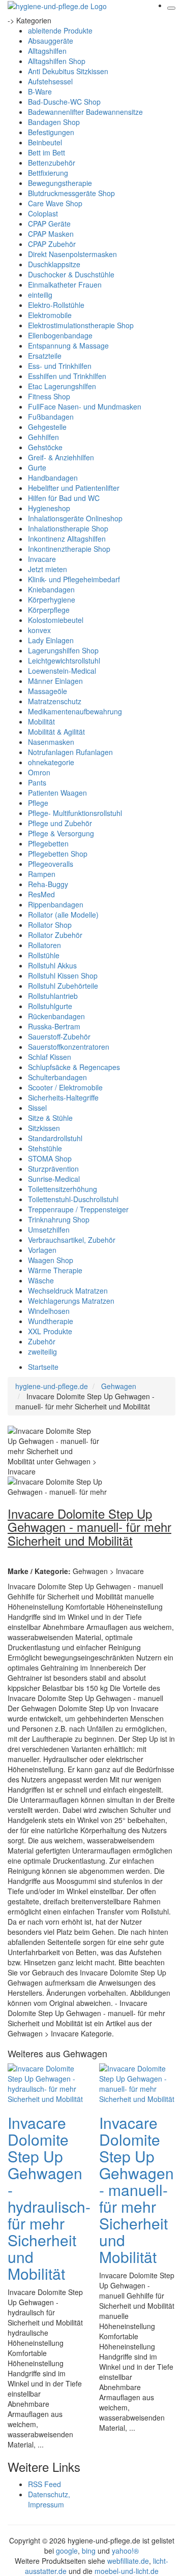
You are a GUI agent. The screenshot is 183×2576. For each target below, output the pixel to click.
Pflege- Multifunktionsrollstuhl (75, 813)
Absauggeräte (51, 41)
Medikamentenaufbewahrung (75, 711)
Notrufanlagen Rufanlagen (70, 752)
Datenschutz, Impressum (49, 2499)
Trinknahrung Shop (59, 1219)
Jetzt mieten (48, 569)
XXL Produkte (50, 1331)
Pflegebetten (48, 843)
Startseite (43, 1367)
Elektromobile (50, 315)
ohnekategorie (51, 762)
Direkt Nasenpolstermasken (72, 254)
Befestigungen (51, 132)
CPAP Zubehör (52, 244)
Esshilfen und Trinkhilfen (67, 376)
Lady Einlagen (51, 640)
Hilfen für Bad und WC (64, 498)
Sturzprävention (53, 1169)
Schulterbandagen (57, 1077)
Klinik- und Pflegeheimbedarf (74, 579)
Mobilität (41, 721)
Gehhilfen (43, 437)
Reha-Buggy (48, 884)
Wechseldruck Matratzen (68, 1291)
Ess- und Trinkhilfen (60, 366)
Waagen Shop (51, 1260)
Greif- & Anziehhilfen (61, 457)
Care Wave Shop (55, 203)
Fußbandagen (51, 417)
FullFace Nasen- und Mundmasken (85, 406)
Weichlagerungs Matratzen (71, 1301)
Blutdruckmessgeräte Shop (71, 193)
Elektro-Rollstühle (56, 305)
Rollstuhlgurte (50, 1006)
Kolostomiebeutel (56, 620)
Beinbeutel (45, 142)
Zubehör (42, 1341)
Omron (39, 772)
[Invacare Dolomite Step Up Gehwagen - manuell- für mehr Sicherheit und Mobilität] (137, 2083)
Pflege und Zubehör (60, 823)
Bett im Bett (47, 152)
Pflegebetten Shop (58, 854)
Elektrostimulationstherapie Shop (81, 325)
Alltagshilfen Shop (57, 61)
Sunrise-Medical (54, 1179)
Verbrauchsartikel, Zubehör (72, 1240)
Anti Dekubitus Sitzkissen (68, 71)
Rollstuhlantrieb (53, 996)
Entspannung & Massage (68, 345)
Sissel (37, 1108)
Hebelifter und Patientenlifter (74, 488)
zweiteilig (42, 1352)
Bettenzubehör (52, 163)
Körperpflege (49, 610)
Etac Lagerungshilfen (62, 386)
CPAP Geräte (49, 224)
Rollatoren (44, 945)
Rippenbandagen (56, 904)
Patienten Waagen (57, 793)
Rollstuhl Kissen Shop (63, 976)
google (67, 2551)
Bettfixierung (48, 173)
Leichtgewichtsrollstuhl (64, 661)
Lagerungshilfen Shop (63, 650)
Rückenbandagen (56, 1016)
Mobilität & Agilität (56, 732)
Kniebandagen (51, 589)
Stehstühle (45, 1148)
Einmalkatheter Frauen (65, 285)
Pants (37, 782)
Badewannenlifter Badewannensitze (85, 112)
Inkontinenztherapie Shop (69, 549)
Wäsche (41, 1280)
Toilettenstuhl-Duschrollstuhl (73, 1199)
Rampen (42, 874)
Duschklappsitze (54, 264)
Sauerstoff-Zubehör (59, 1036)
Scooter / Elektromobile (65, 1087)
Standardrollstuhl (55, 1138)
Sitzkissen (44, 1128)
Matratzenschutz (55, 701)
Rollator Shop (50, 925)
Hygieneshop (49, 508)
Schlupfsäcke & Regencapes (74, 1067)
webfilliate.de (128, 2561)
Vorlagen (42, 1250)
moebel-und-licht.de (127, 2571)
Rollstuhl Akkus (52, 965)
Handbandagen (53, 478)
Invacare (42, 559)
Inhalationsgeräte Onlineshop (75, 518)
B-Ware (40, 91)
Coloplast (43, 213)
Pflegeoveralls (51, 864)
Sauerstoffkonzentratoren (69, 1047)
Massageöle (48, 691)
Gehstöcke (45, 447)
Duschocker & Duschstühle (71, 274)
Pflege (38, 803)
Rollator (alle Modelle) (63, 915)
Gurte (37, 467)
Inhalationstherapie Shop (68, 528)
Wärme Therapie (55, 1270)
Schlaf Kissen (50, 1057)
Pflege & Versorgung (61, 833)
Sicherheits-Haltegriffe (63, 1097)
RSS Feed (44, 2484)
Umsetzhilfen (49, 1230)
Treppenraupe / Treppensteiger (78, 1209)
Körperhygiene (52, 600)
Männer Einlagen (55, 681)
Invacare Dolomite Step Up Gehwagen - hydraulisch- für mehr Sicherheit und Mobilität (49, 2198)
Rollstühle (44, 955)
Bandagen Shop (54, 122)
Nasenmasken (51, 742)
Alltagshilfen (47, 51)
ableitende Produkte (60, 30)
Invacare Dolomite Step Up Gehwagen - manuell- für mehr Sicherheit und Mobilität (136, 2190)
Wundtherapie (51, 1321)
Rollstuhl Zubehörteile (63, 986)
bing (89, 2551)
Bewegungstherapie (60, 183)
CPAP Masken (51, 234)
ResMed (41, 894)
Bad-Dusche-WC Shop (64, 102)
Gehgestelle (47, 427)
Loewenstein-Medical (62, 671)
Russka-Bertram (54, 1026)
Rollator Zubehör (55, 935)
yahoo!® (125, 2551)
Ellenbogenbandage (60, 335)
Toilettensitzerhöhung (63, 1189)
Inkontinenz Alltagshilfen (67, 539)
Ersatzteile (45, 356)
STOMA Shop (50, 1158)
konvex (39, 630)
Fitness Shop (49, 396)
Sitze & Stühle (50, 1118)
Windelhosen (49, 1311)
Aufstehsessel (50, 81)
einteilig (40, 295)
